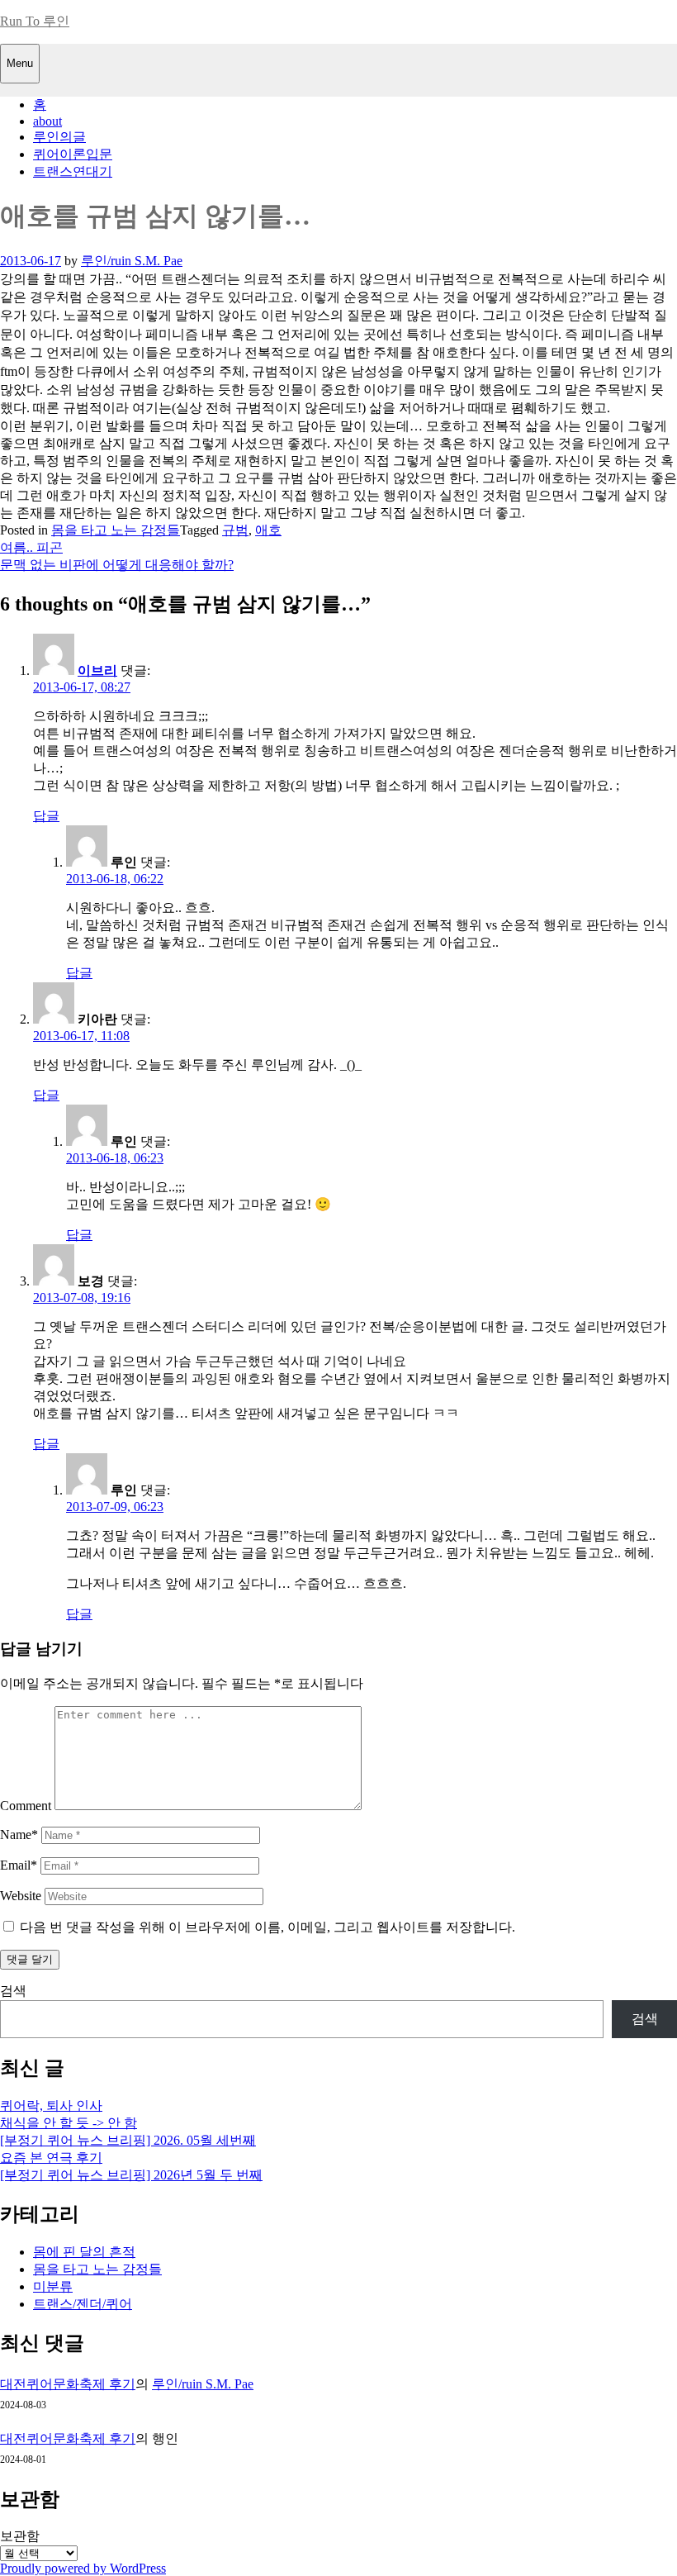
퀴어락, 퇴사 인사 (51, 2105)
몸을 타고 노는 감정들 (116, 530)
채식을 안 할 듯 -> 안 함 (69, 2123)
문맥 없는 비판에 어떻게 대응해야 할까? (117, 565)
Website (21, 1896)
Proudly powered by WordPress (83, 2568)
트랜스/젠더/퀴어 (83, 2304)
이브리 (97, 670)
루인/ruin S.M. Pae (132, 261)
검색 (13, 1991)
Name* (19, 1835)
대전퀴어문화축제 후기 (68, 2384)
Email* (19, 1865)
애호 (268, 530)
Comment (26, 1806)
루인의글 (59, 137)
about (47, 121)
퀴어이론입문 (73, 154)
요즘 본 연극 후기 (51, 2158)
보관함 (20, 2536)
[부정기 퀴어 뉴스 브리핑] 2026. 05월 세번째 (128, 2140)
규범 (235, 530)
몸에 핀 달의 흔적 (84, 2252)
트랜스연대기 (73, 171)
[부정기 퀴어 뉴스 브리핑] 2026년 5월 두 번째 (131, 2175)
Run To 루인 (35, 21)
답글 (46, 816)
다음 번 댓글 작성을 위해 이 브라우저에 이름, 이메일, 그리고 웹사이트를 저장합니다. (267, 1927)
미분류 (53, 2286)
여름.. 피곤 (31, 547)
